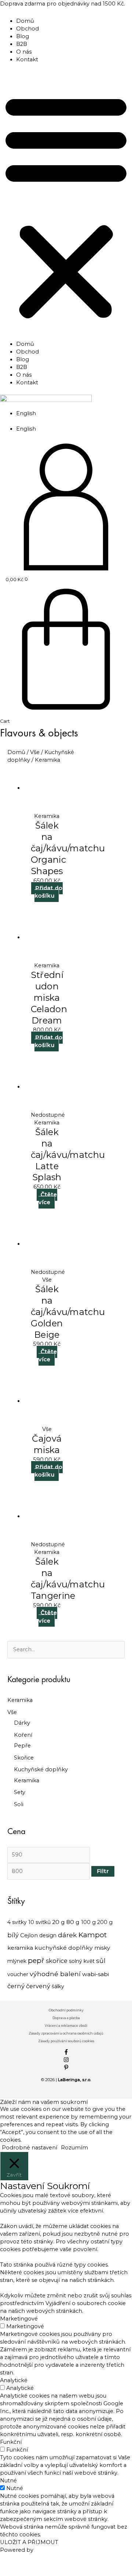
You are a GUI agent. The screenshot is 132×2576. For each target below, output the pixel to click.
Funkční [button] (11, 2442)
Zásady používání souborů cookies (66, 2041)
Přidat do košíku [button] (49, 892)
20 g (58, 1922)
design (48, 1935)
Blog (23, 36)
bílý (13, 1935)
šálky (58, 1986)
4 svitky (17, 1922)
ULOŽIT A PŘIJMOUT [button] (29, 2542)
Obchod (27, 29)
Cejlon (29, 1935)
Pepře (22, 1746)
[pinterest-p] (66, 2068)
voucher (18, 1974)
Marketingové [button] (19, 2319)
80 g (73, 1922)
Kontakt (27, 59)
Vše (12, 1712)
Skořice (24, 1758)
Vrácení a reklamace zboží (66, 2026)
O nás (24, 52)
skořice (57, 1961)
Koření (23, 1735)
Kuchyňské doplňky (41, 1769)
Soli (19, 1804)
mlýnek (17, 1961)
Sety (20, 1792)
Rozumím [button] (74, 2148)
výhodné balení (55, 1974)
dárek (67, 1935)
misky (102, 1948)
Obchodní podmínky (66, 2010)
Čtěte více (48, 1198)
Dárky (22, 1723)
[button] (66, 206)
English (26, 413)
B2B (22, 44)
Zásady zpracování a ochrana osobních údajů (66, 2033)
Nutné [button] (8, 2481)
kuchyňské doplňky (64, 1948)
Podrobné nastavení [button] (30, 2148)
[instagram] (66, 2061)
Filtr (103, 1871)
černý (16, 1986)
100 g (88, 1922)
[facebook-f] (66, 2053)
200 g (105, 1922)
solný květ (82, 1961)
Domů (25, 21)
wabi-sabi (96, 1974)
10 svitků (39, 1922)
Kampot (93, 1935)
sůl (101, 1961)
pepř (36, 1961)
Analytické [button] (14, 2380)
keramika (20, 1948)
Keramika (20, 1700)
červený (38, 1986)
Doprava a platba (66, 2018)
